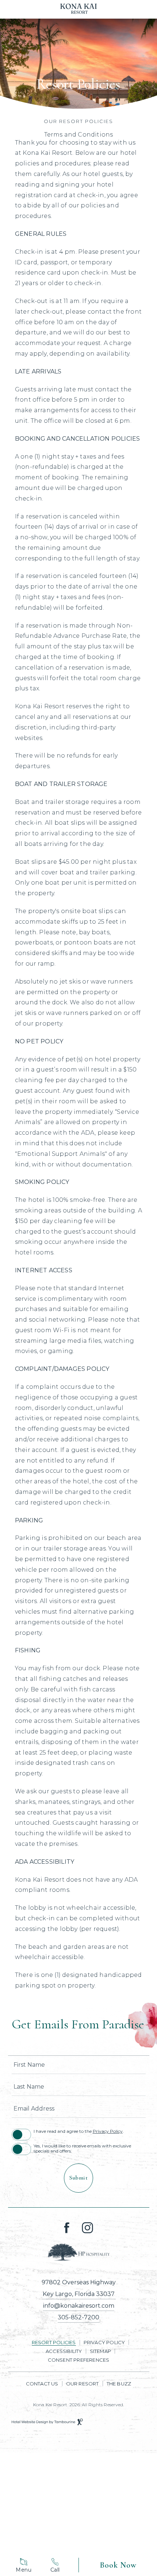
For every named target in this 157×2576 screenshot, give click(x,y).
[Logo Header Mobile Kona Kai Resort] (78, 9)
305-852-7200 (78, 2317)
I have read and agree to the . (79, 2131)
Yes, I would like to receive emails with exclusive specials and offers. (82, 2148)
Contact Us (42, 2384)
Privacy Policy (108, 2131)
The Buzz (119, 2384)
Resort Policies (54, 2342)
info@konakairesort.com (79, 2306)
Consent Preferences (79, 2360)
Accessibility (64, 2351)
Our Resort (83, 2384)
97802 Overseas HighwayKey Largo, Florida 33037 (79, 2288)
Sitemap (100, 2351)
